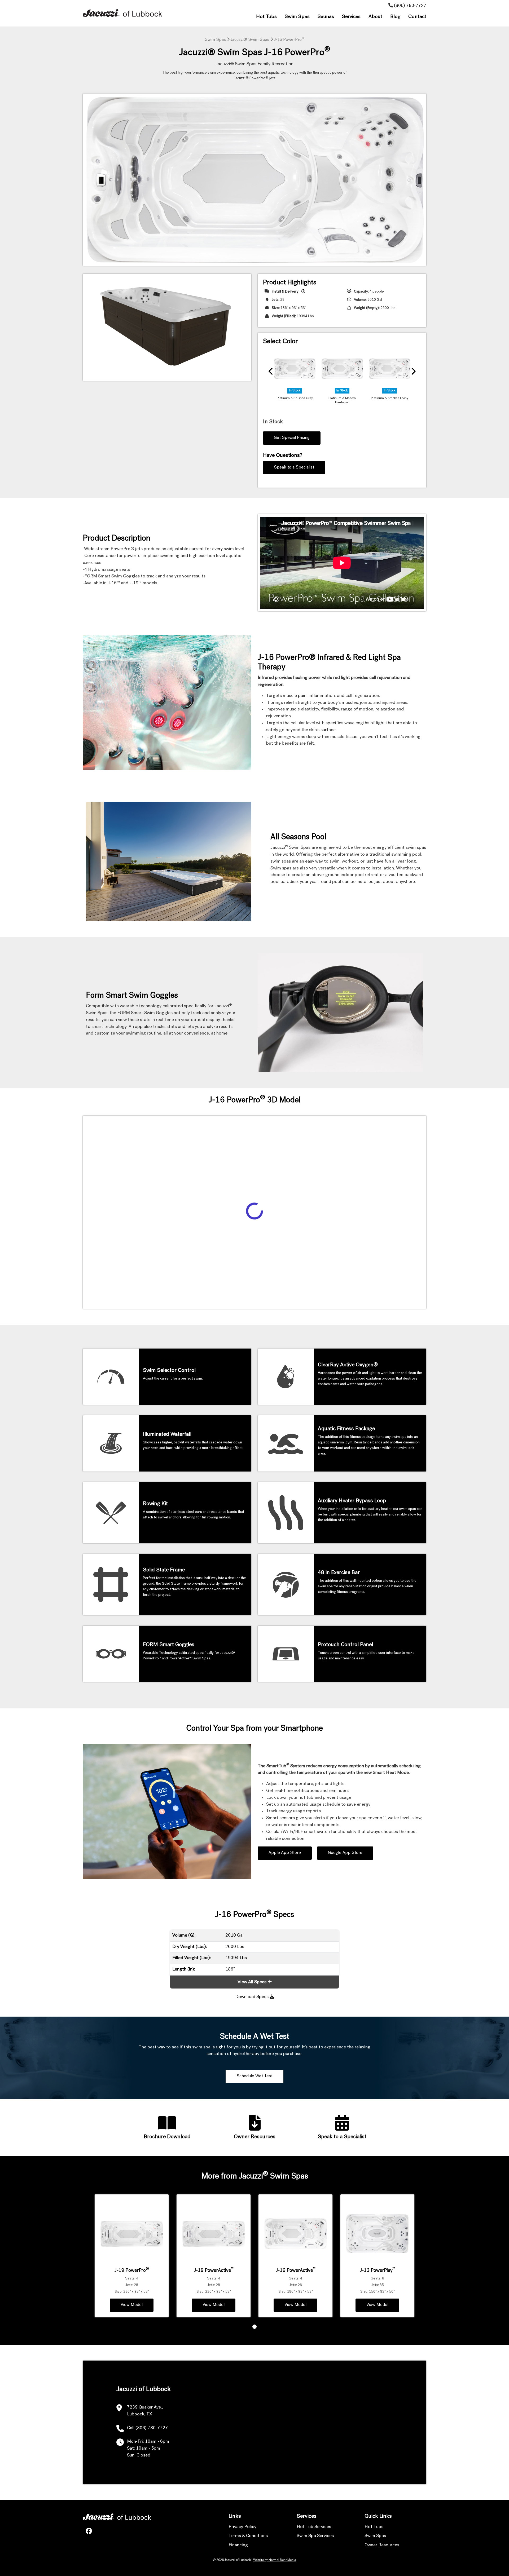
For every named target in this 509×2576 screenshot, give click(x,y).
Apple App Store (285, 1853)
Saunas (326, 17)
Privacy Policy (242, 2527)
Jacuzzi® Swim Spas (250, 40)
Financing (238, 2545)
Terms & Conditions (248, 2536)
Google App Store (345, 1853)
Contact (417, 17)
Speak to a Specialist (294, 468)
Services (351, 17)
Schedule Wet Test (254, 2076)
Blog (395, 17)
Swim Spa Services (315, 2536)
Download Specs (252, 1997)
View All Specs (252, 1982)
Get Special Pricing (292, 438)
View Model (132, 2305)
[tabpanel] (132, 2256)
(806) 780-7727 (410, 6)
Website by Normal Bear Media (275, 2560)
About (375, 17)
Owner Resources (382, 2545)
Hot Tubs (266, 17)
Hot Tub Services (314, 2527)
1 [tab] (254, 2327)
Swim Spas (297, 17)
